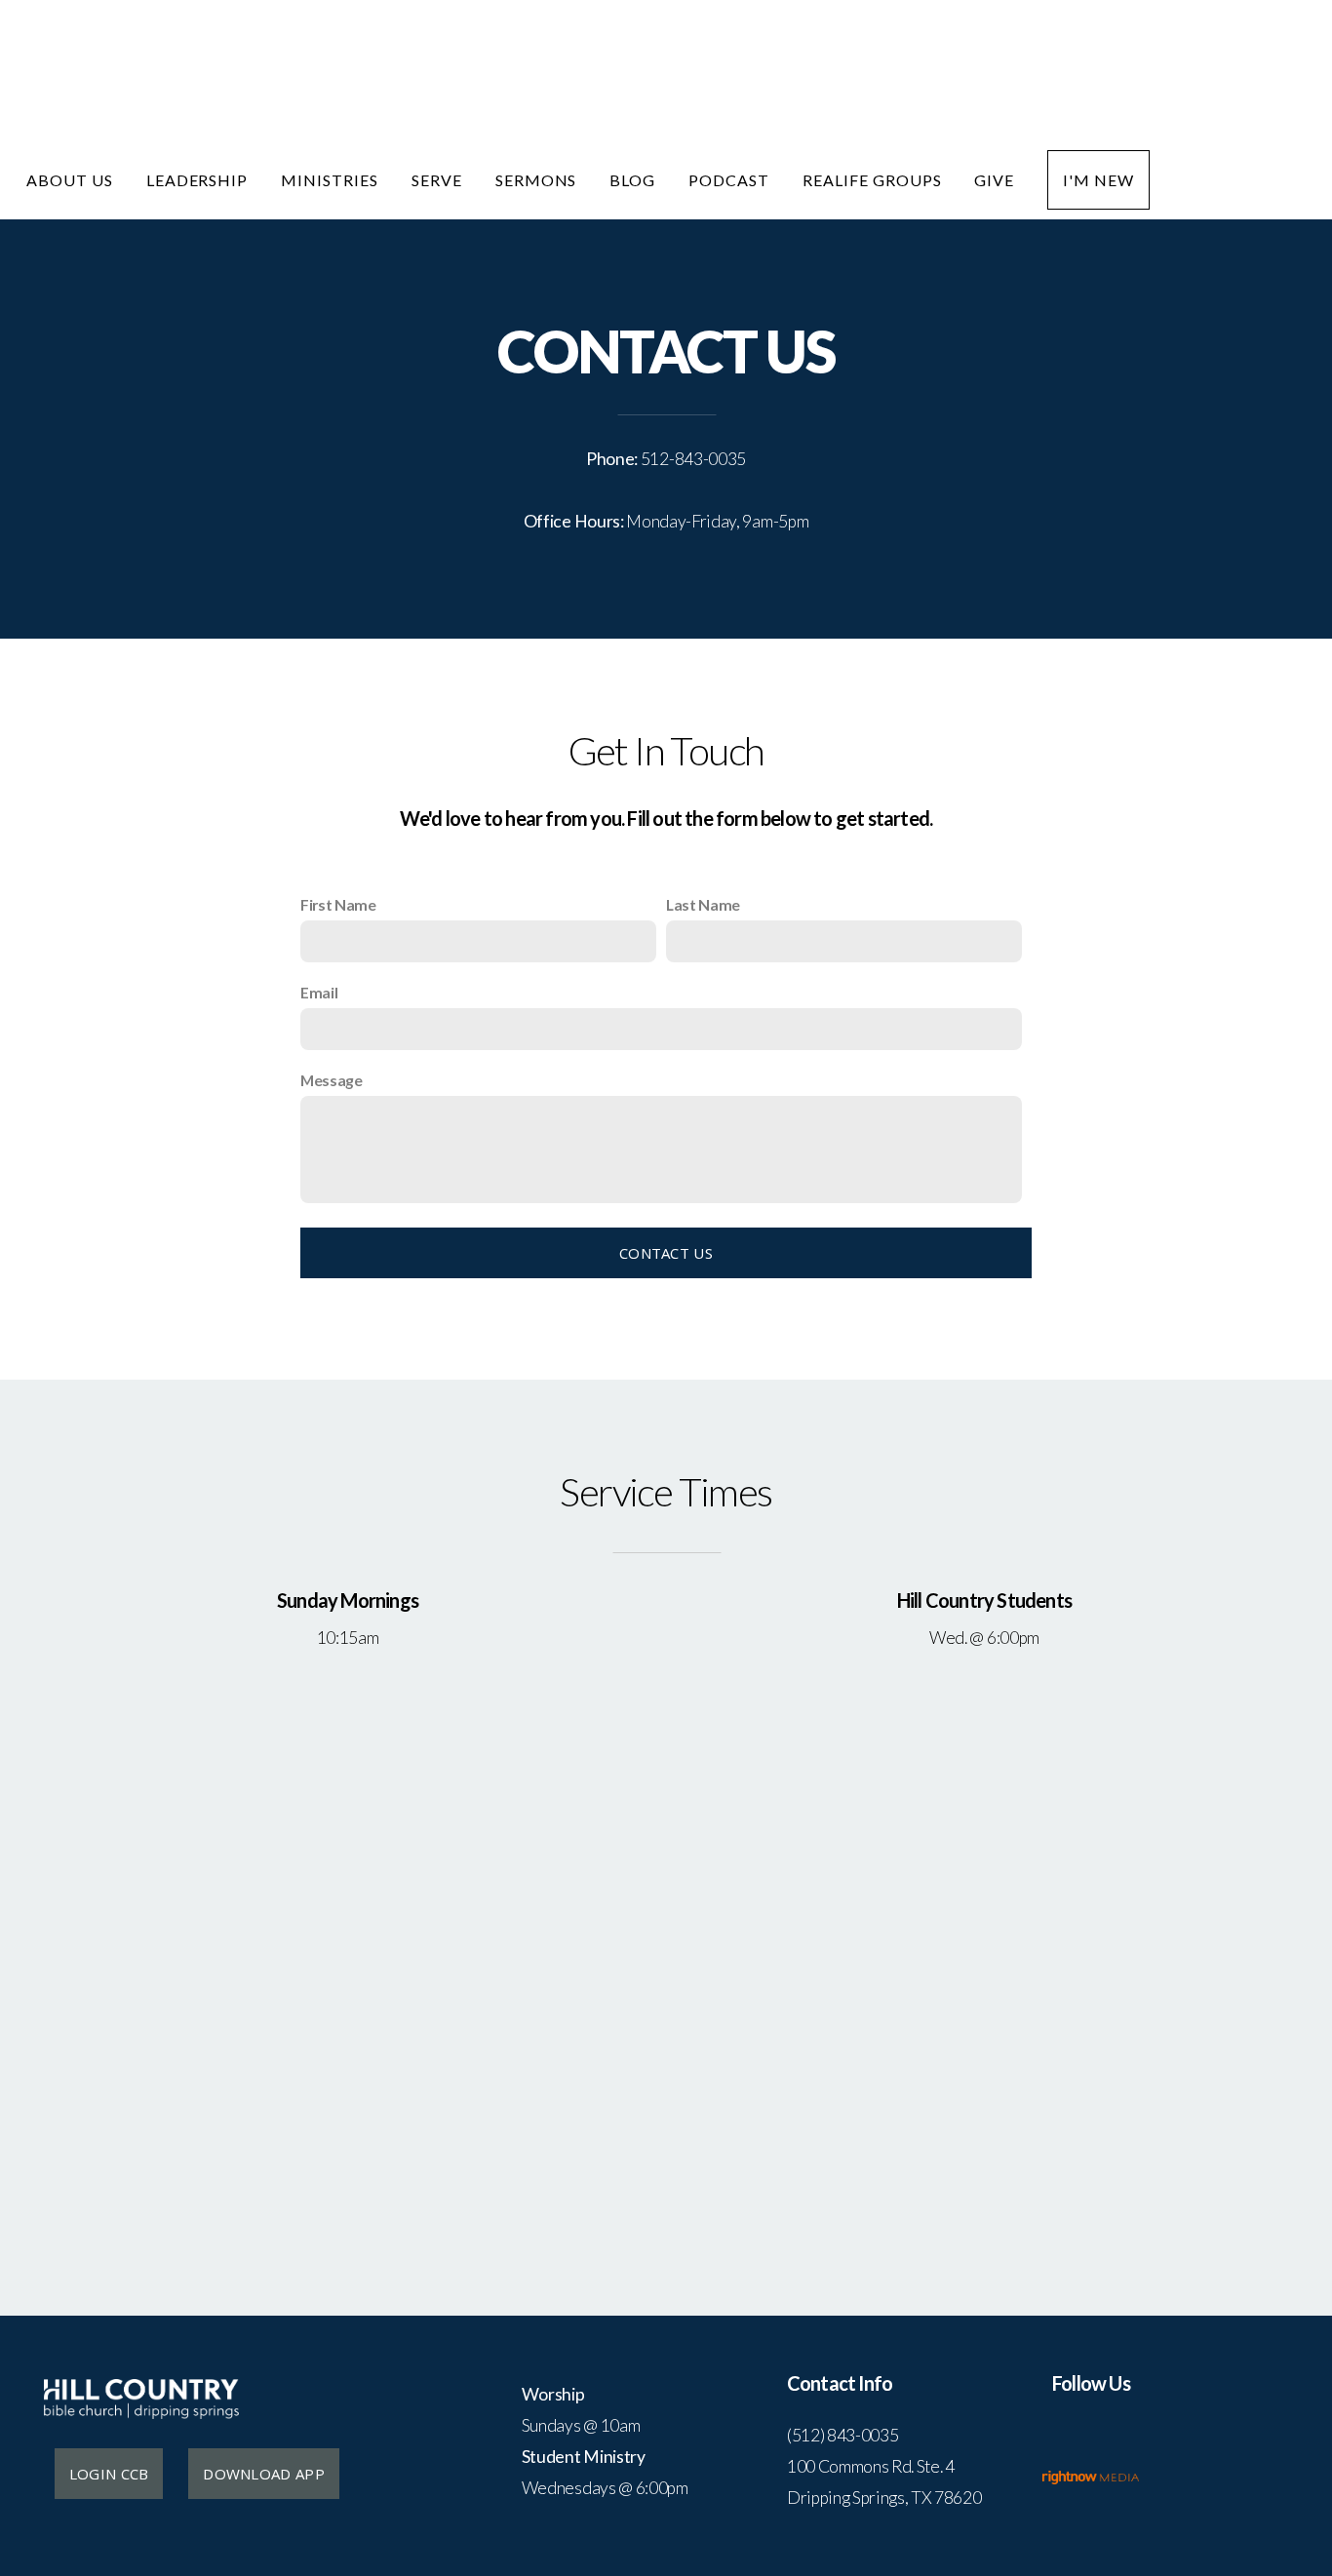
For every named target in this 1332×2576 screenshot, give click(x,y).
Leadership (197, 180)
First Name (338, 904)
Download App (264, 2474)
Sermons (536, 180)
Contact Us (666, 1253)
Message (332, 1080)
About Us (70, 180)
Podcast (729, 180)
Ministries (330, 180)
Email (319, 992)
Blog (632, 180)
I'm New (1098, 180)
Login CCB (109, 2474)
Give (994, 180)
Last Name (703, 904)
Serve (437, 180)
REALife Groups (872, 180)
